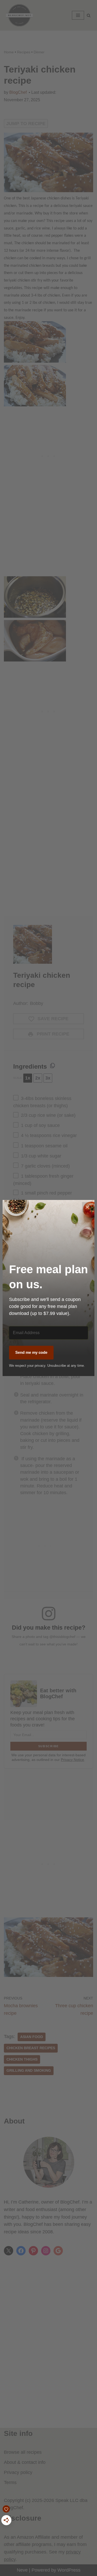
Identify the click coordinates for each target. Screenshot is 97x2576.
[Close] (87, 1207)
